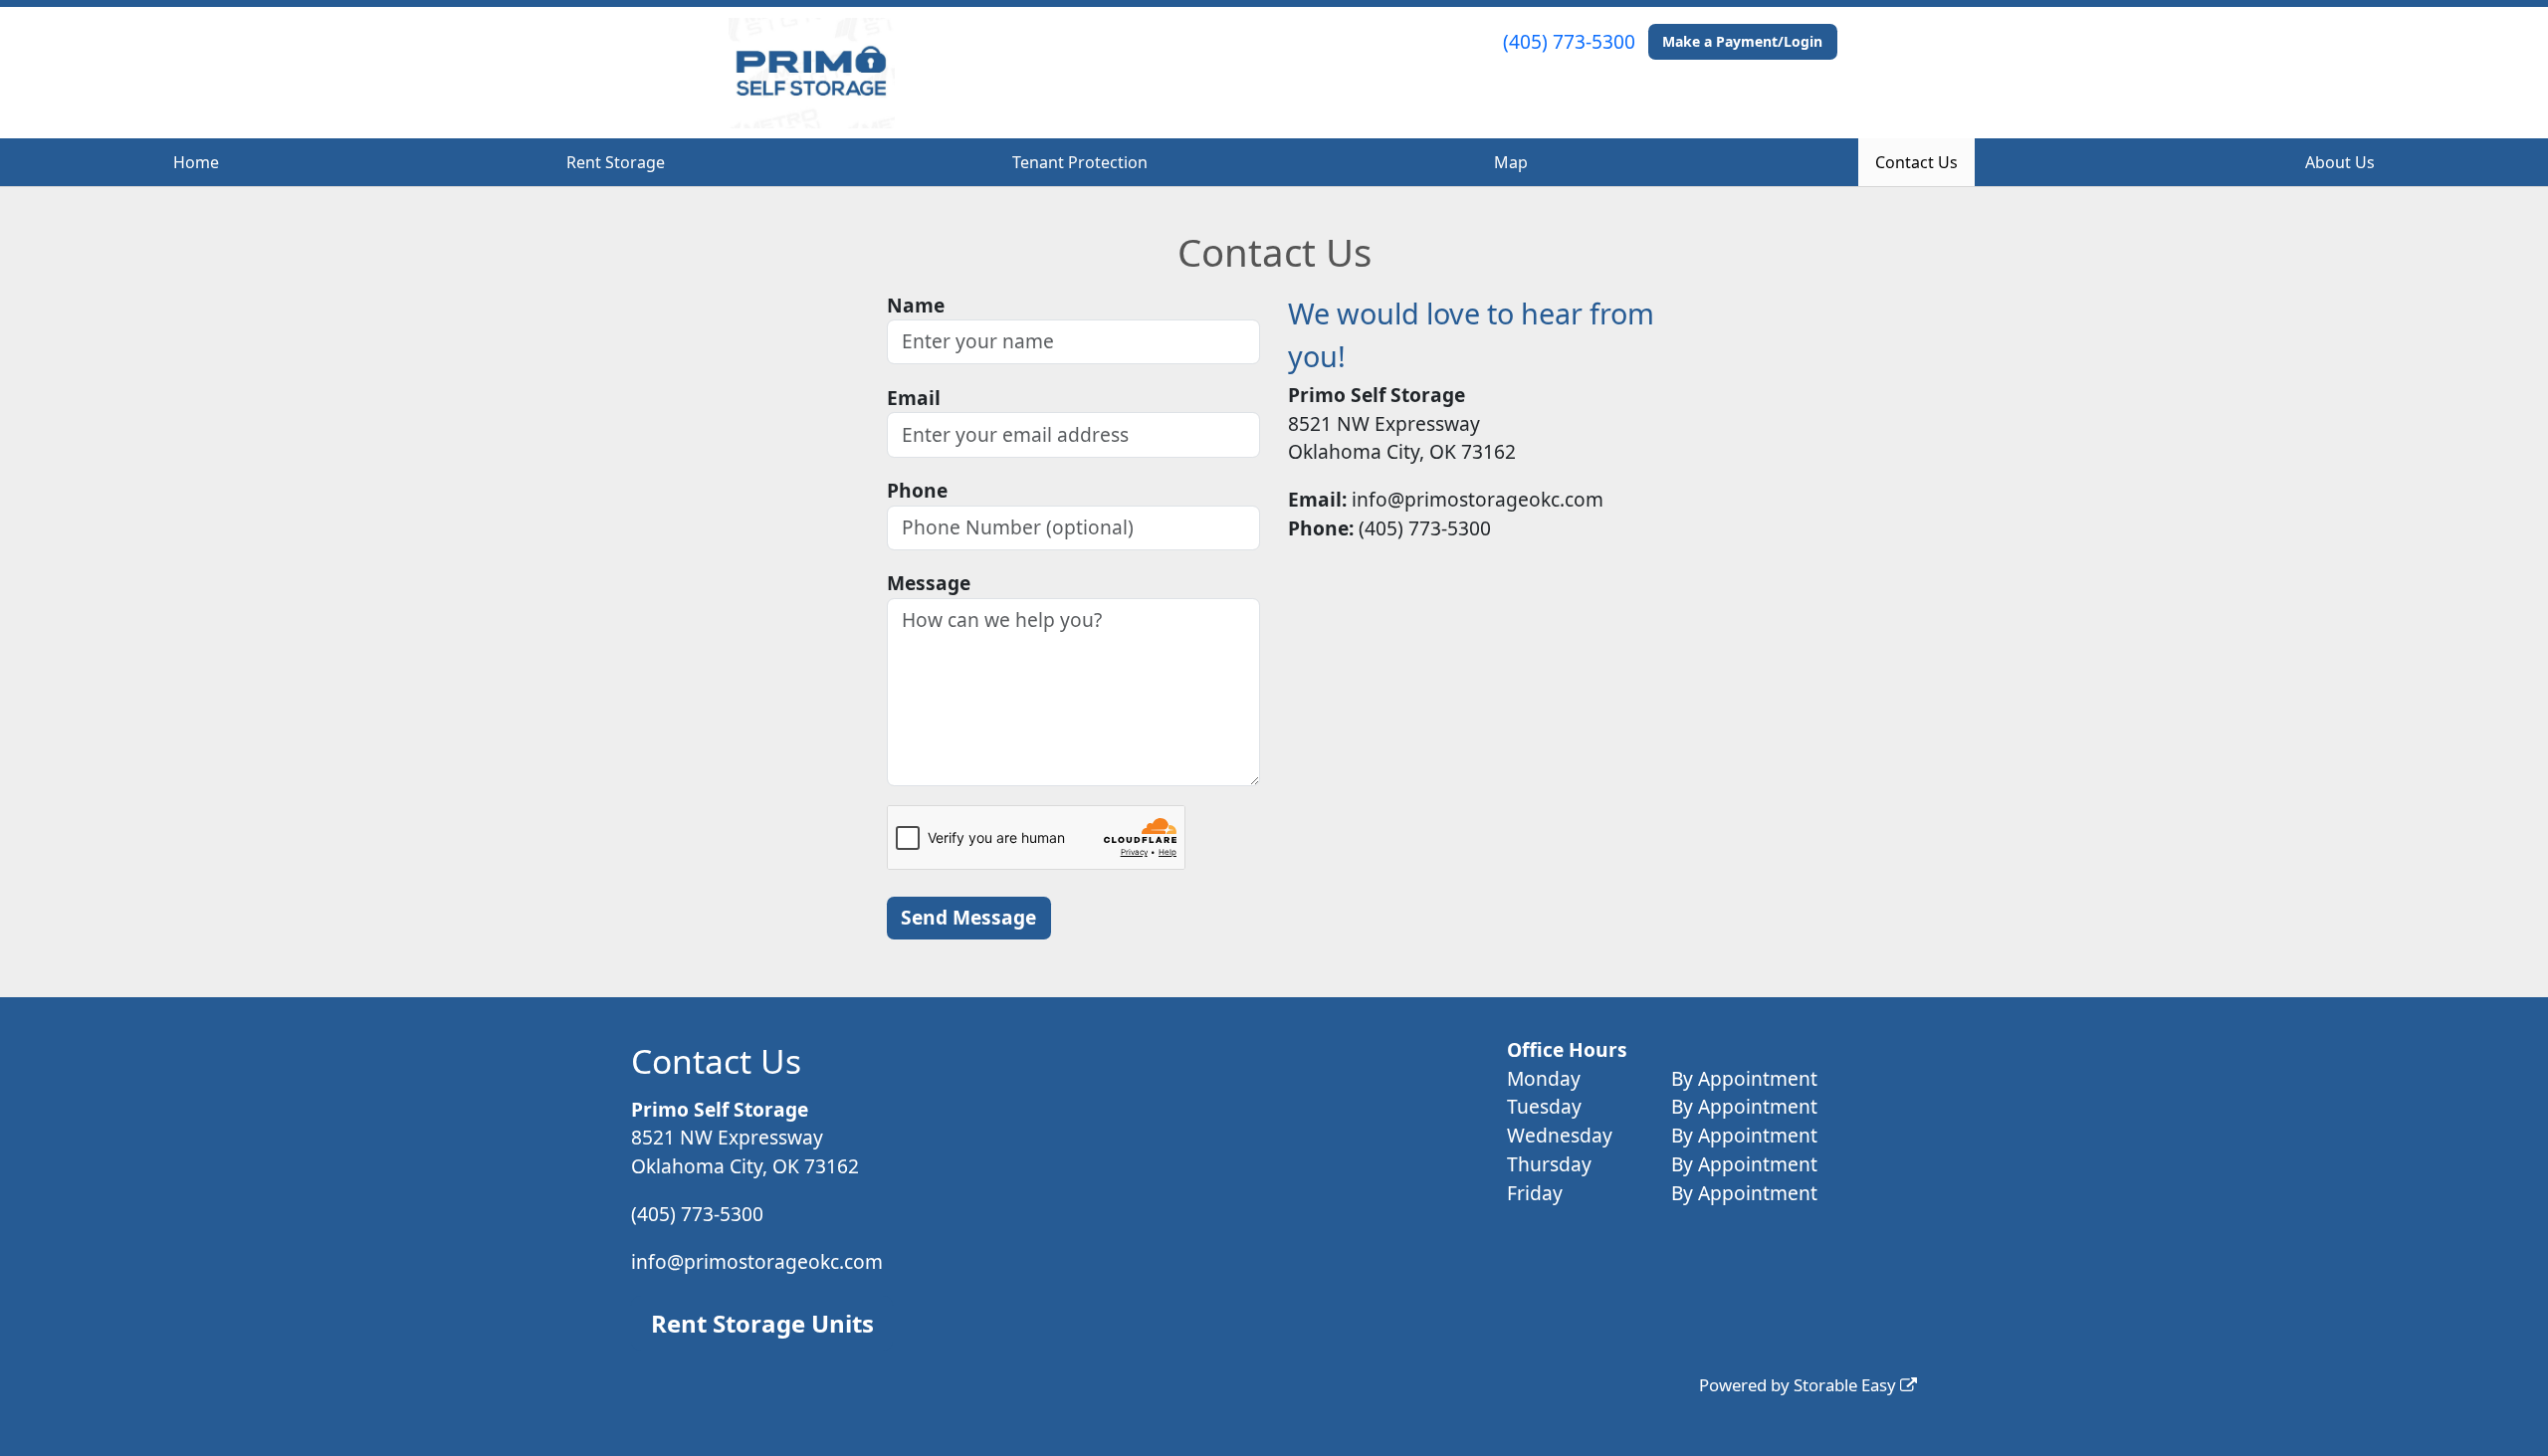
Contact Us (1916, 162)
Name (916, 305)
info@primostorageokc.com (757, 1261)
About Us (2340, 162)
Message (929, 583)
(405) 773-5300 (1569, 41)
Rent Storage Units (762, 1323)
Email (914, 398)
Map (1511, 162)
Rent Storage (616, 162)
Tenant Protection (1080, 162)
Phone (917, 490)
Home (196, 162)
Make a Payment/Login (1742, 41)
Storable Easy (1847, 1385)
